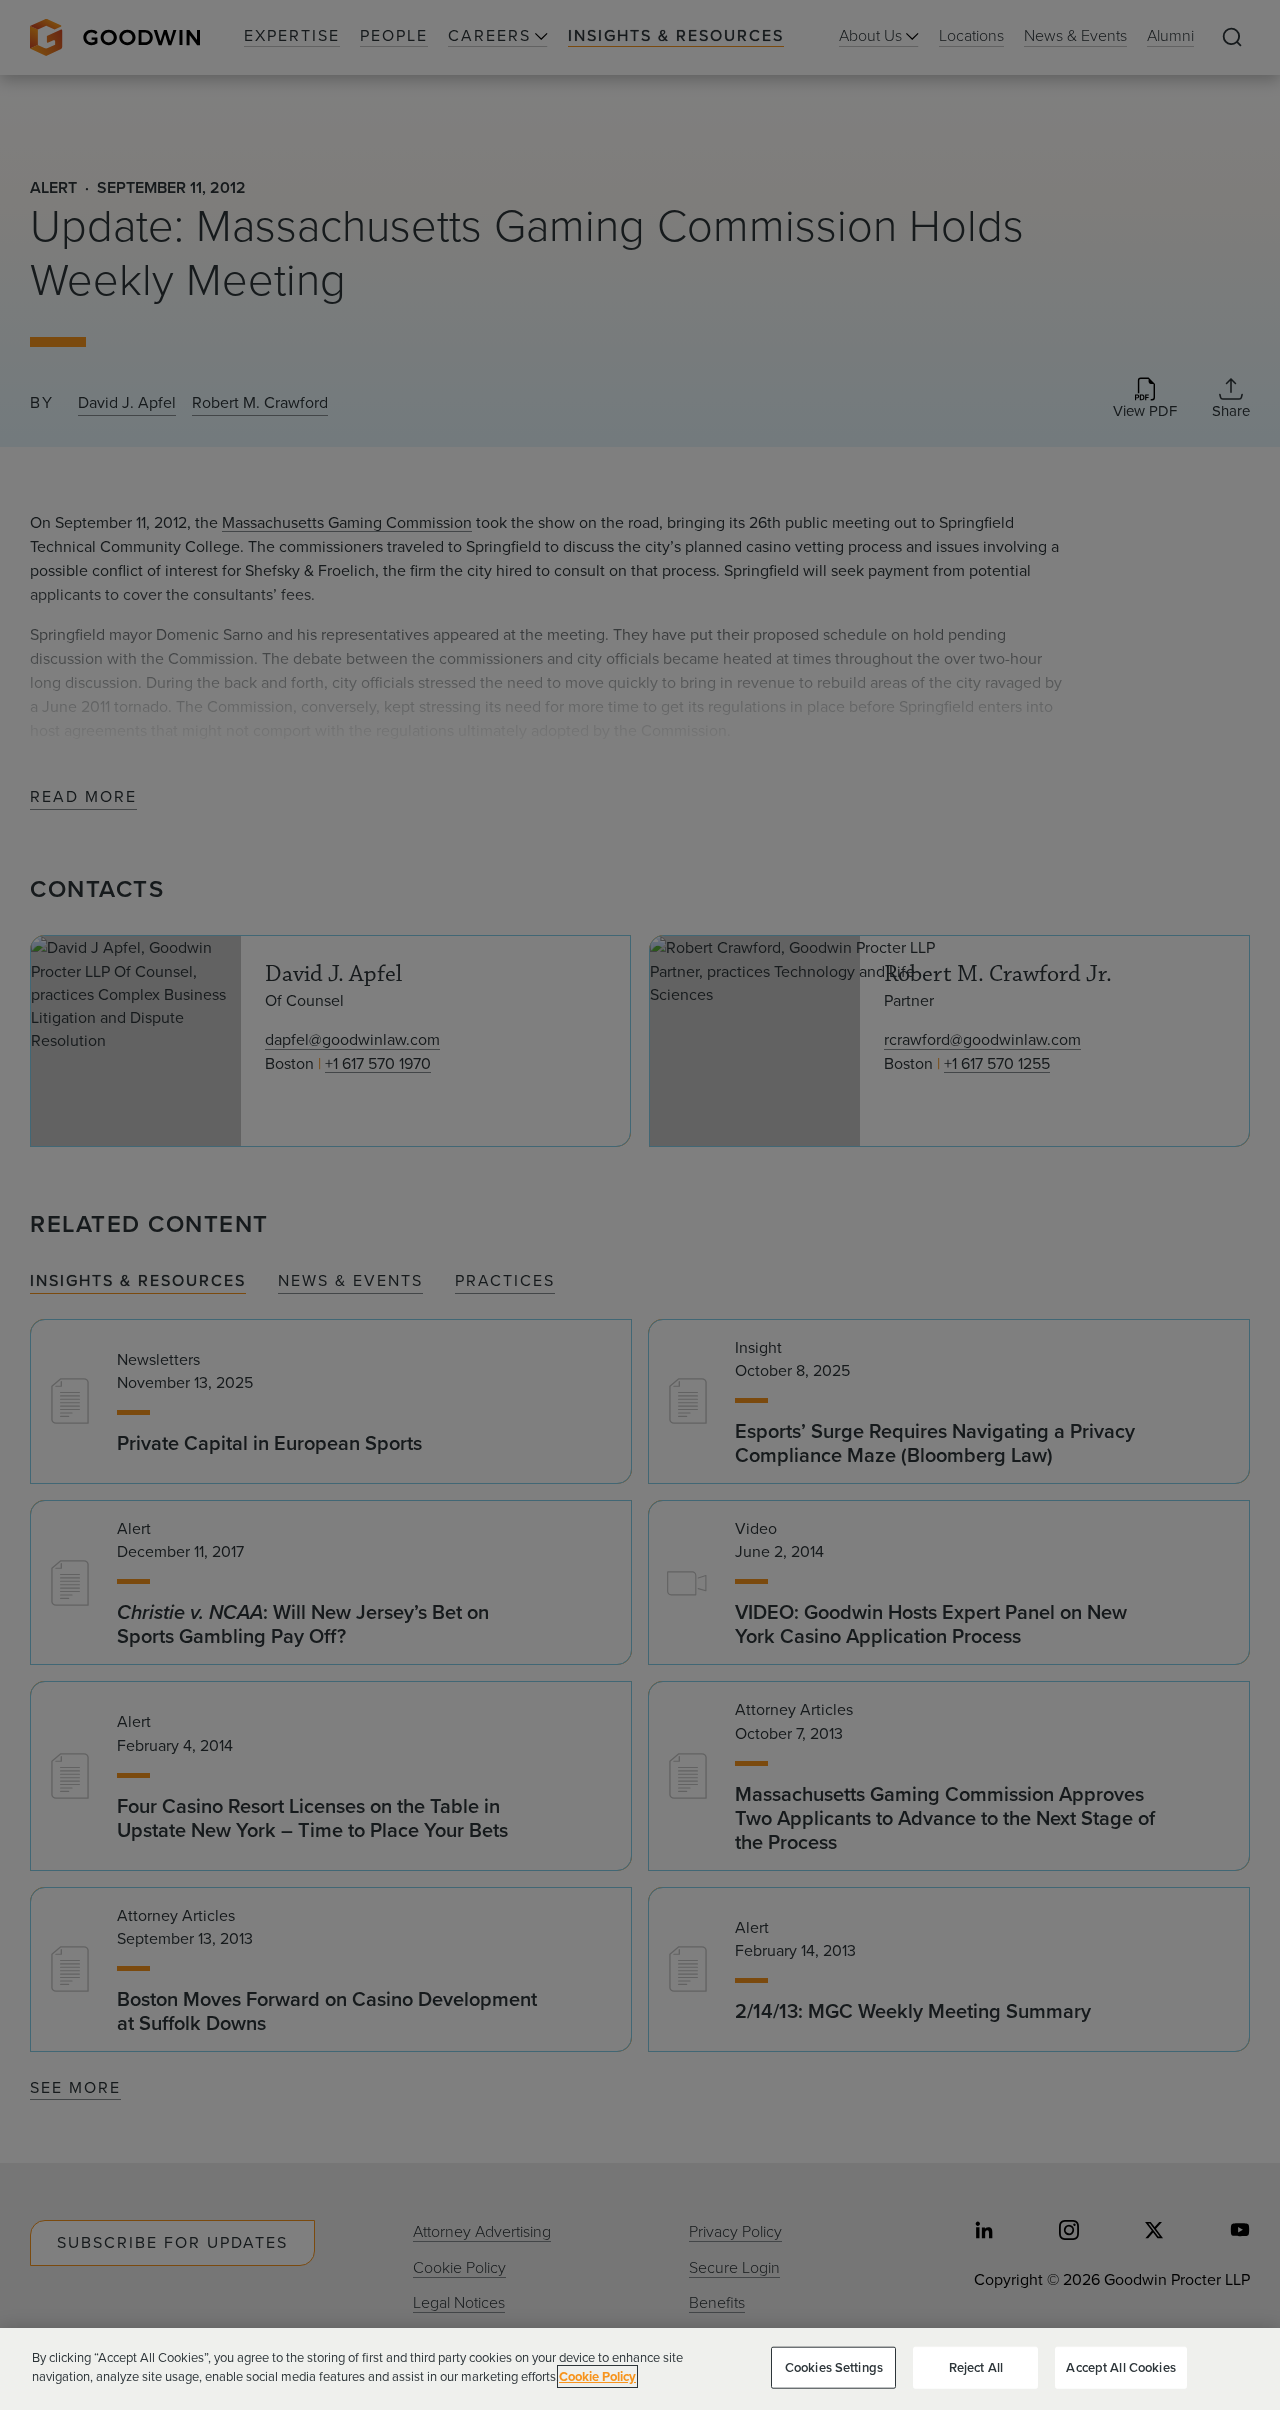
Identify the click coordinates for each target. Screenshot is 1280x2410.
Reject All (976, 2367)
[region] (640, 2369)
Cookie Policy (597, 2376)
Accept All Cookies (1120, 2367)
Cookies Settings (834, 2367)
